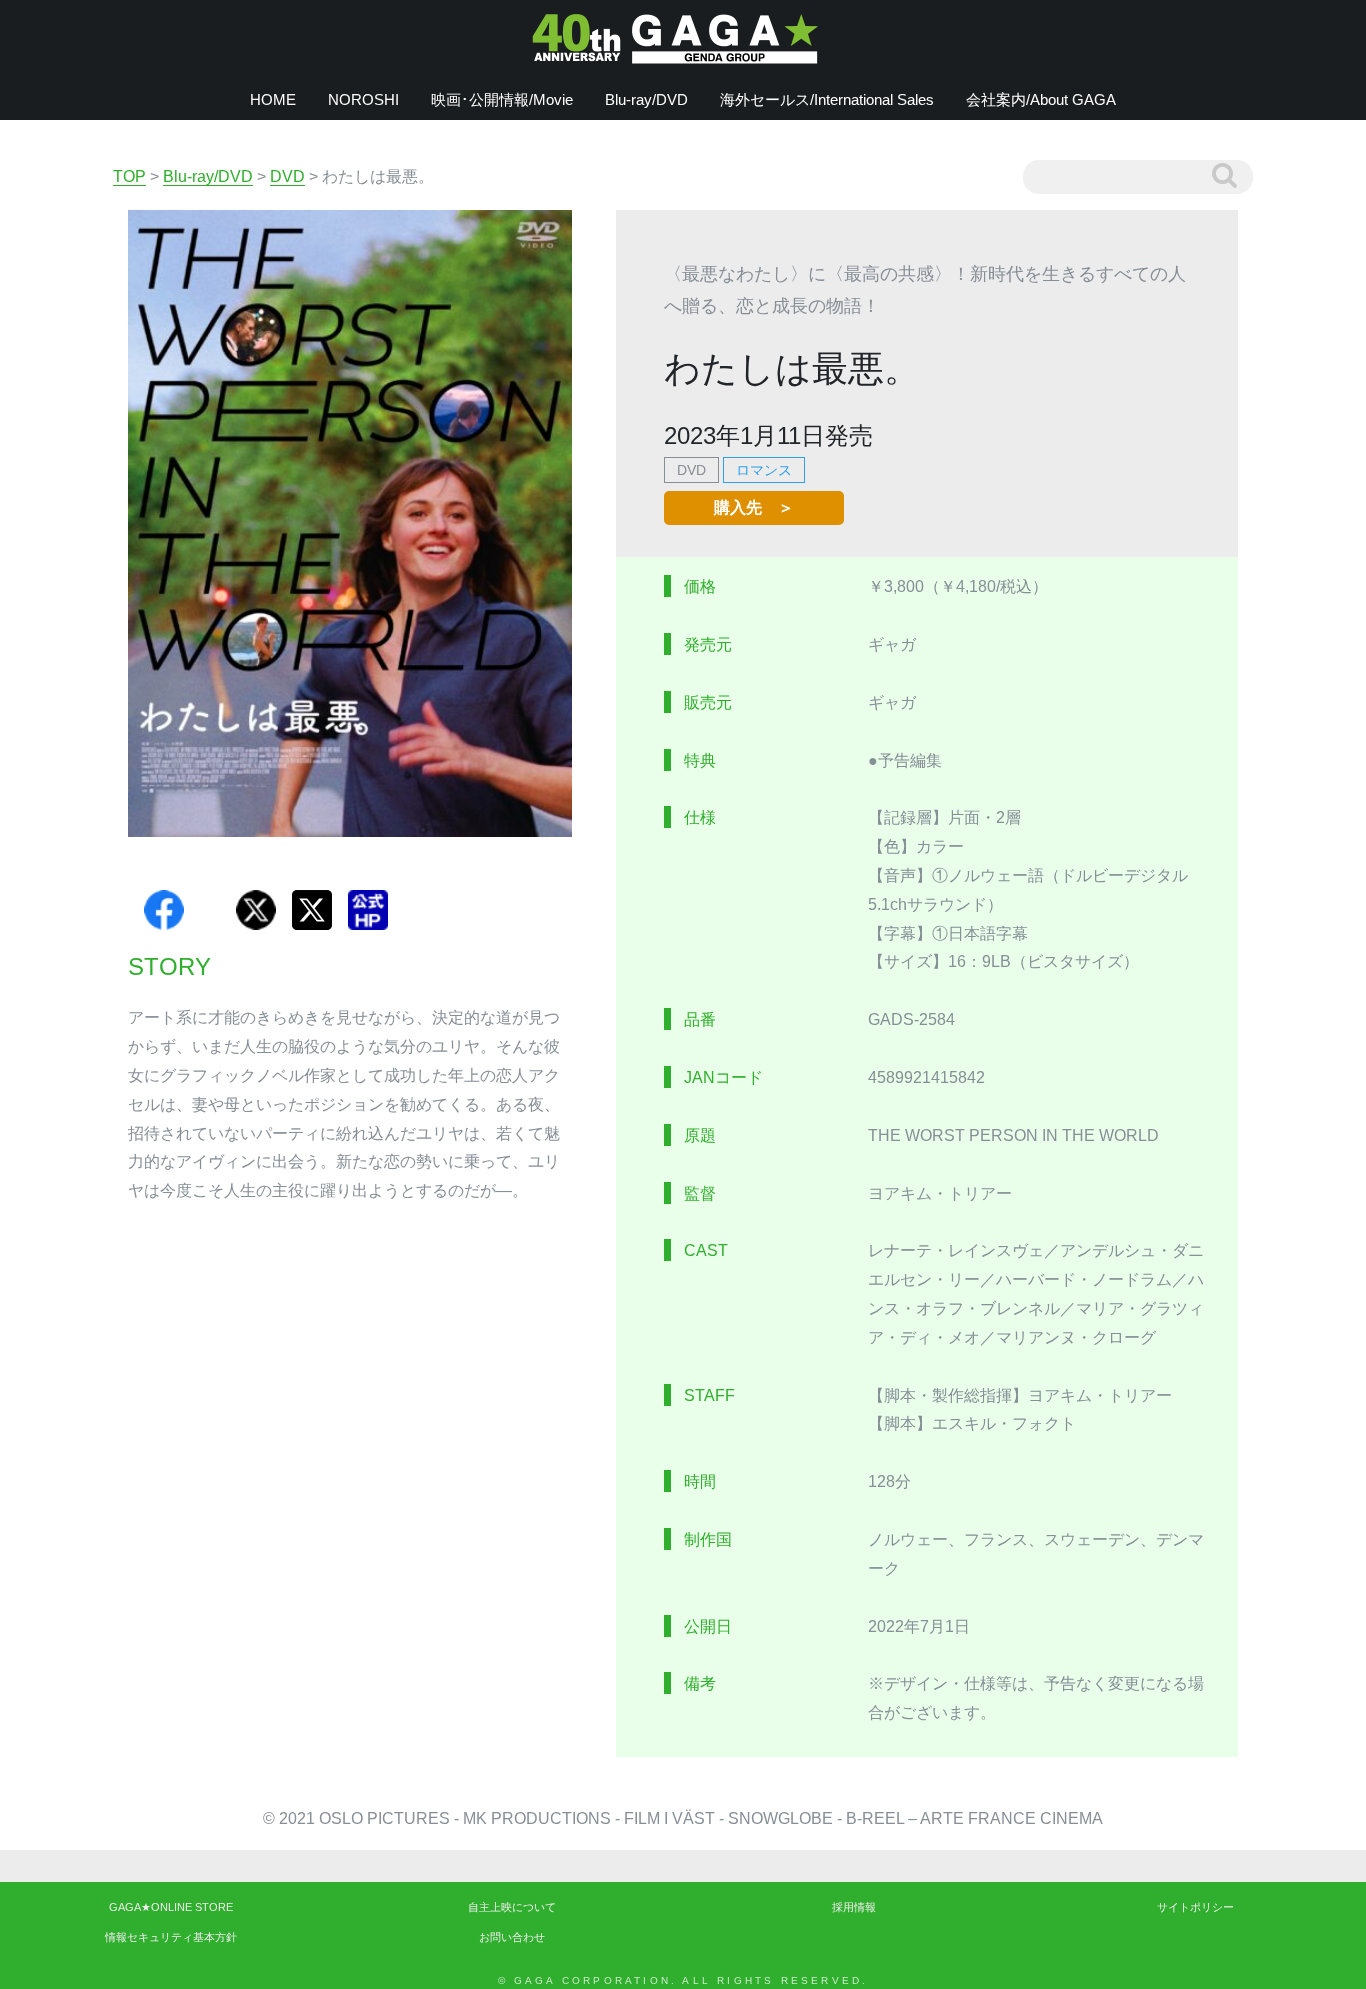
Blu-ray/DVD (646, 99)
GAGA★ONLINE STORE (171, 1907)
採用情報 (854, 1907)
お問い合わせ (512, 1937)
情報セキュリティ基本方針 (171, 1937)
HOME (273, 99)
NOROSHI (363, 99)
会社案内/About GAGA (1041, 99)
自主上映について (512, 1907)
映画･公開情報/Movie (502, 99)
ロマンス (764, 470)
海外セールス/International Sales (827, 99)
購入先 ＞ (754, 507)
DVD (691, 470)
